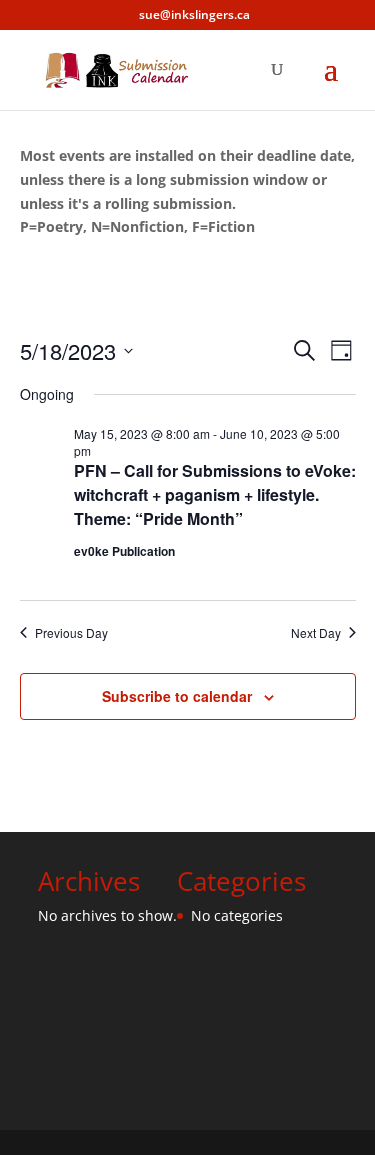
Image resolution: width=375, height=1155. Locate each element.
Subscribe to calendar (177, 696)
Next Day (316, 633)
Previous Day (71, 633)
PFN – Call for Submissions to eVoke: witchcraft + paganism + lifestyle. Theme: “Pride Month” (215, 494)
